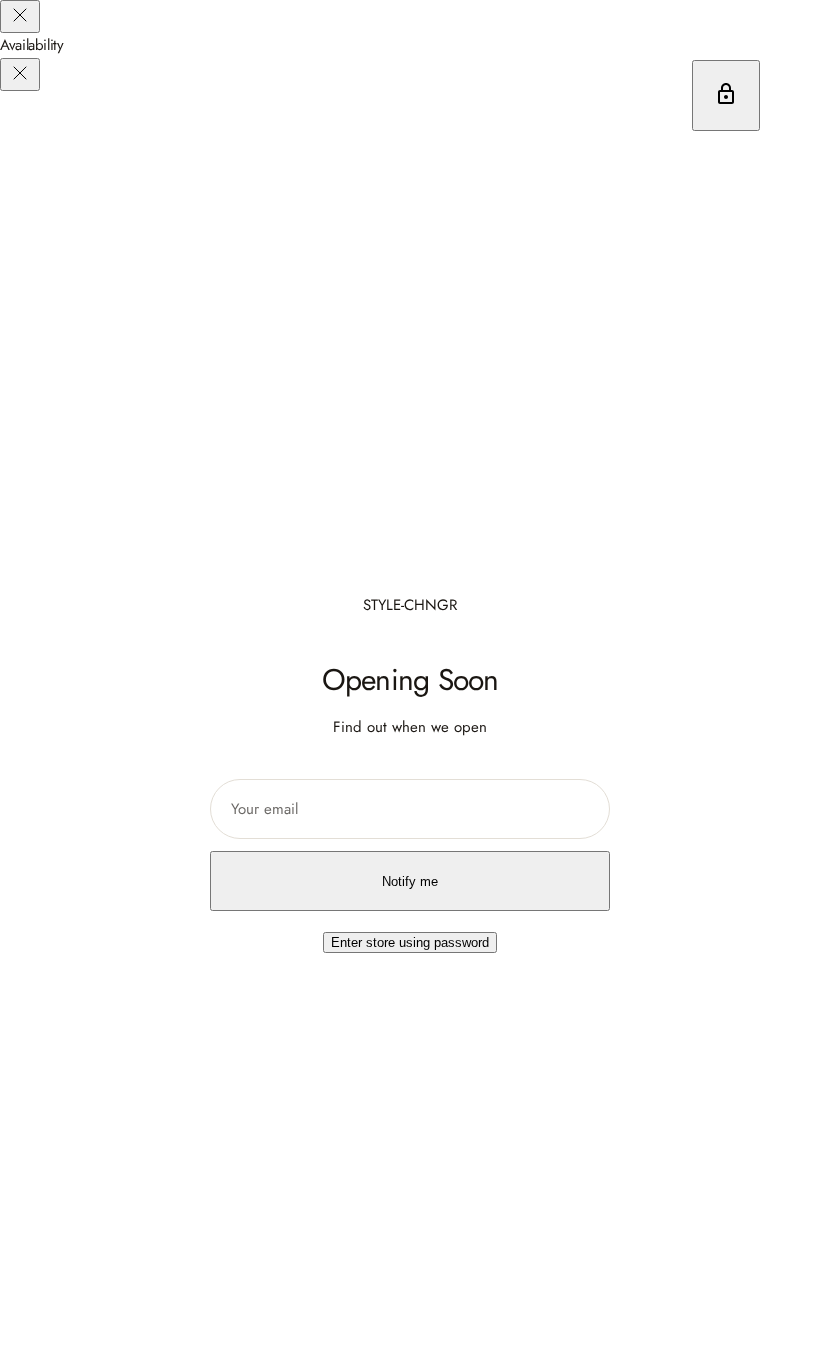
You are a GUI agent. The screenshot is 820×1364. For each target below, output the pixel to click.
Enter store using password (410, 942)
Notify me (410, 881)
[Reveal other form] (726, 95)
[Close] (20, 16)
